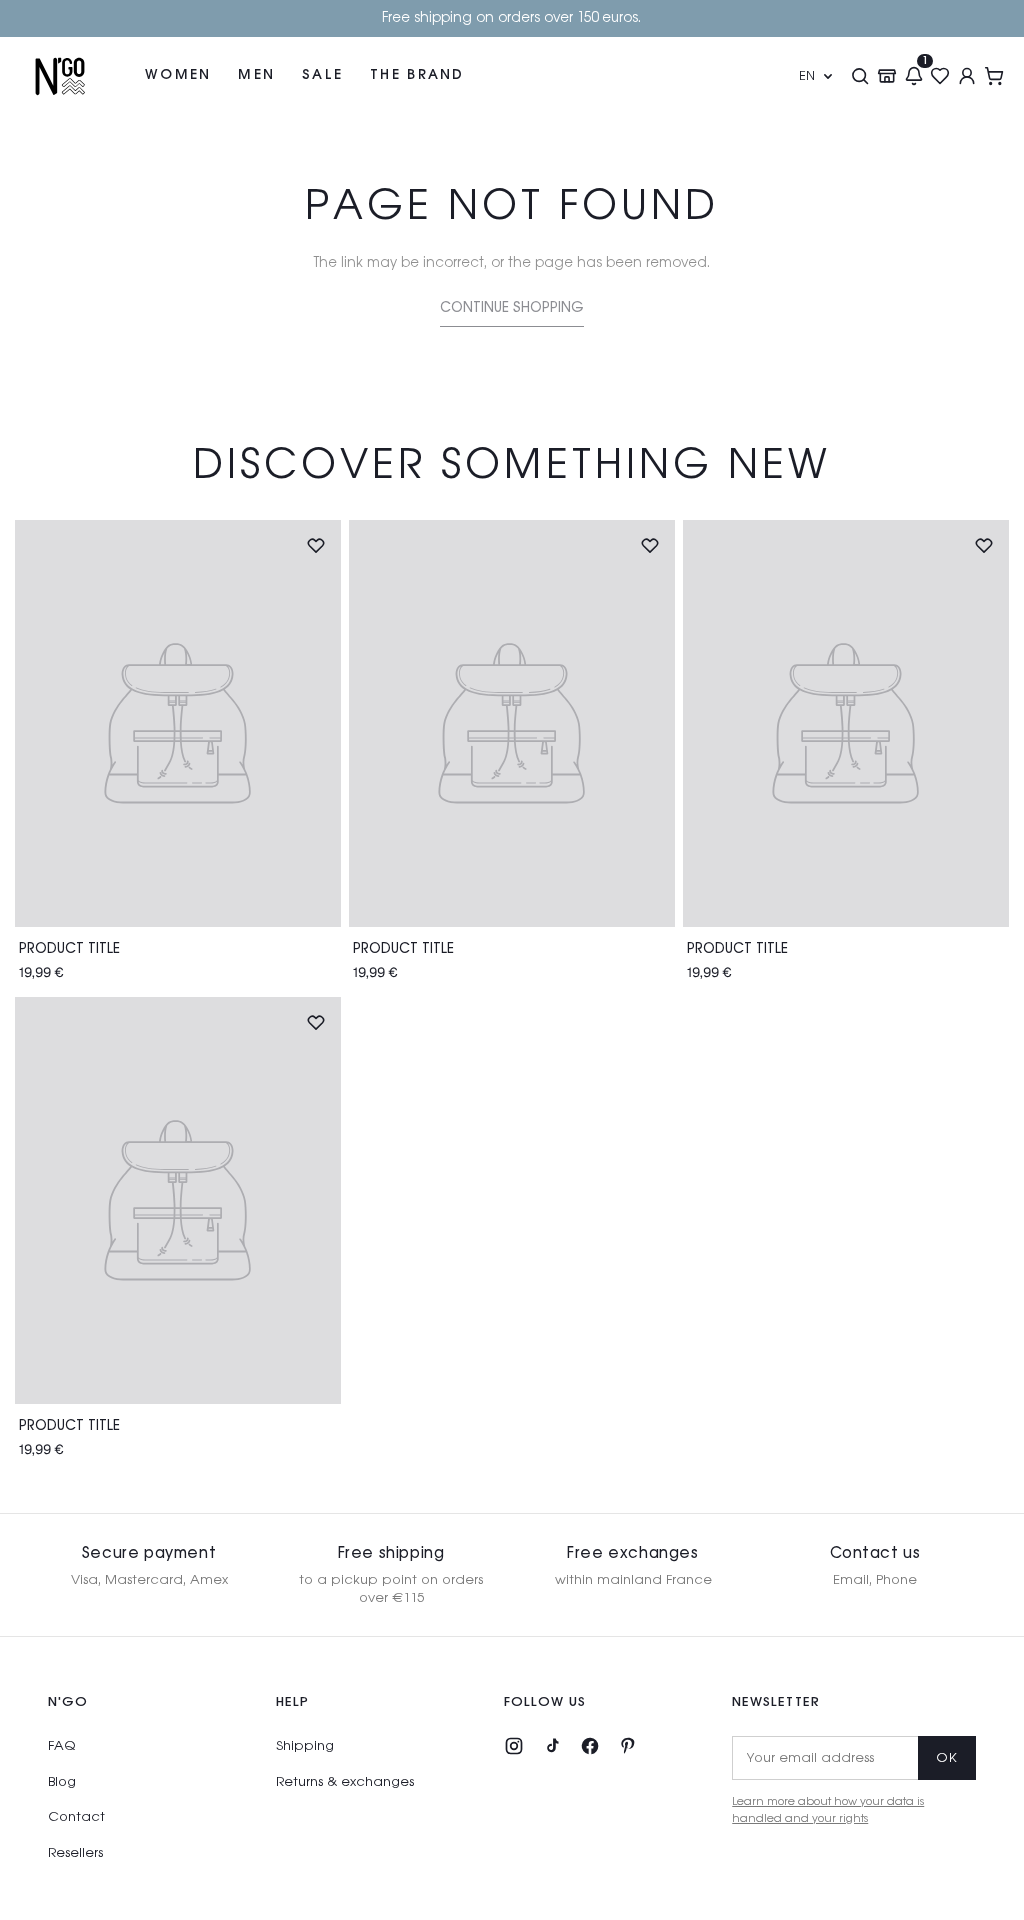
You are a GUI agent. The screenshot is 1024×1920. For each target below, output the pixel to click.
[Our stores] (886, 76)
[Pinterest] (628, 1746)
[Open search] (859, 76)
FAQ (61, 1746)
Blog (62, 1782)
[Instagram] (514, 1746)
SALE (322, 75)
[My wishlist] (940, 76)
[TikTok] (552, 1746)
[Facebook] (590, 1746)
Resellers (75, 1853)
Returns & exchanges (345, 1782)
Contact (76, 1817)
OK (947, 1758)
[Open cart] (994, 76)
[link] (512, 311)
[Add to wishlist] (316, 545)
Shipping (305, 1746)
